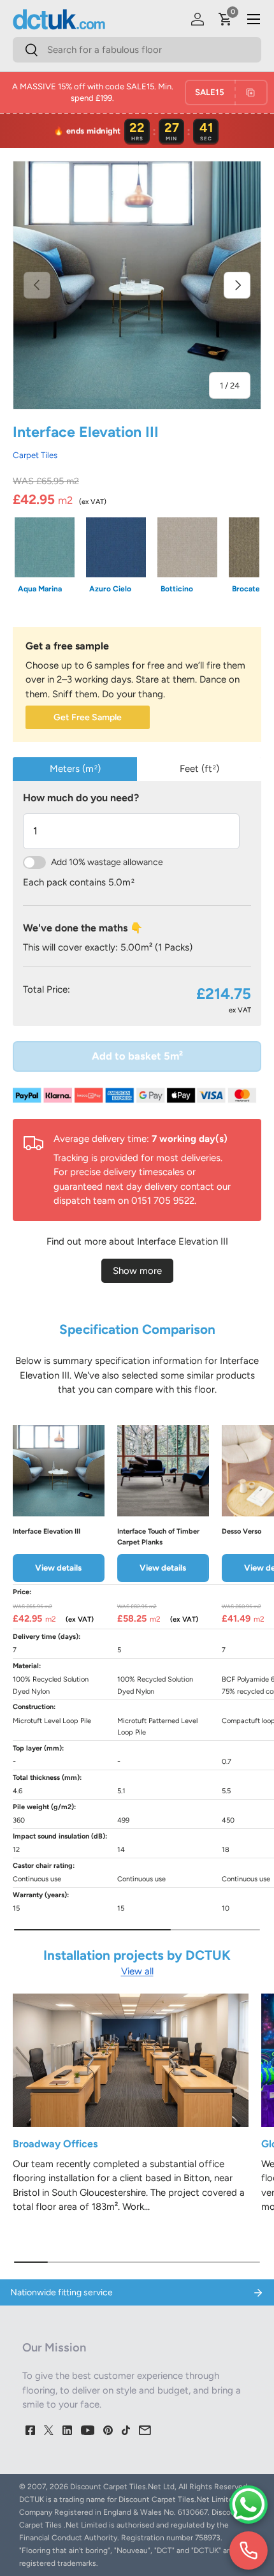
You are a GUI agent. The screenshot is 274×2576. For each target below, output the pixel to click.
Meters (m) (75, 769)
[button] (226, 19)
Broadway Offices (55, 2144)
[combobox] (137, 50)
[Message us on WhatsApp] (249, 2505)
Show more (137, 1271)
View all (137, 1971)
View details (58, 1567)
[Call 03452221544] (249, 2550)
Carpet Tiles (35, 455)
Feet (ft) (199, 769)
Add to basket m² (137, 1056)
